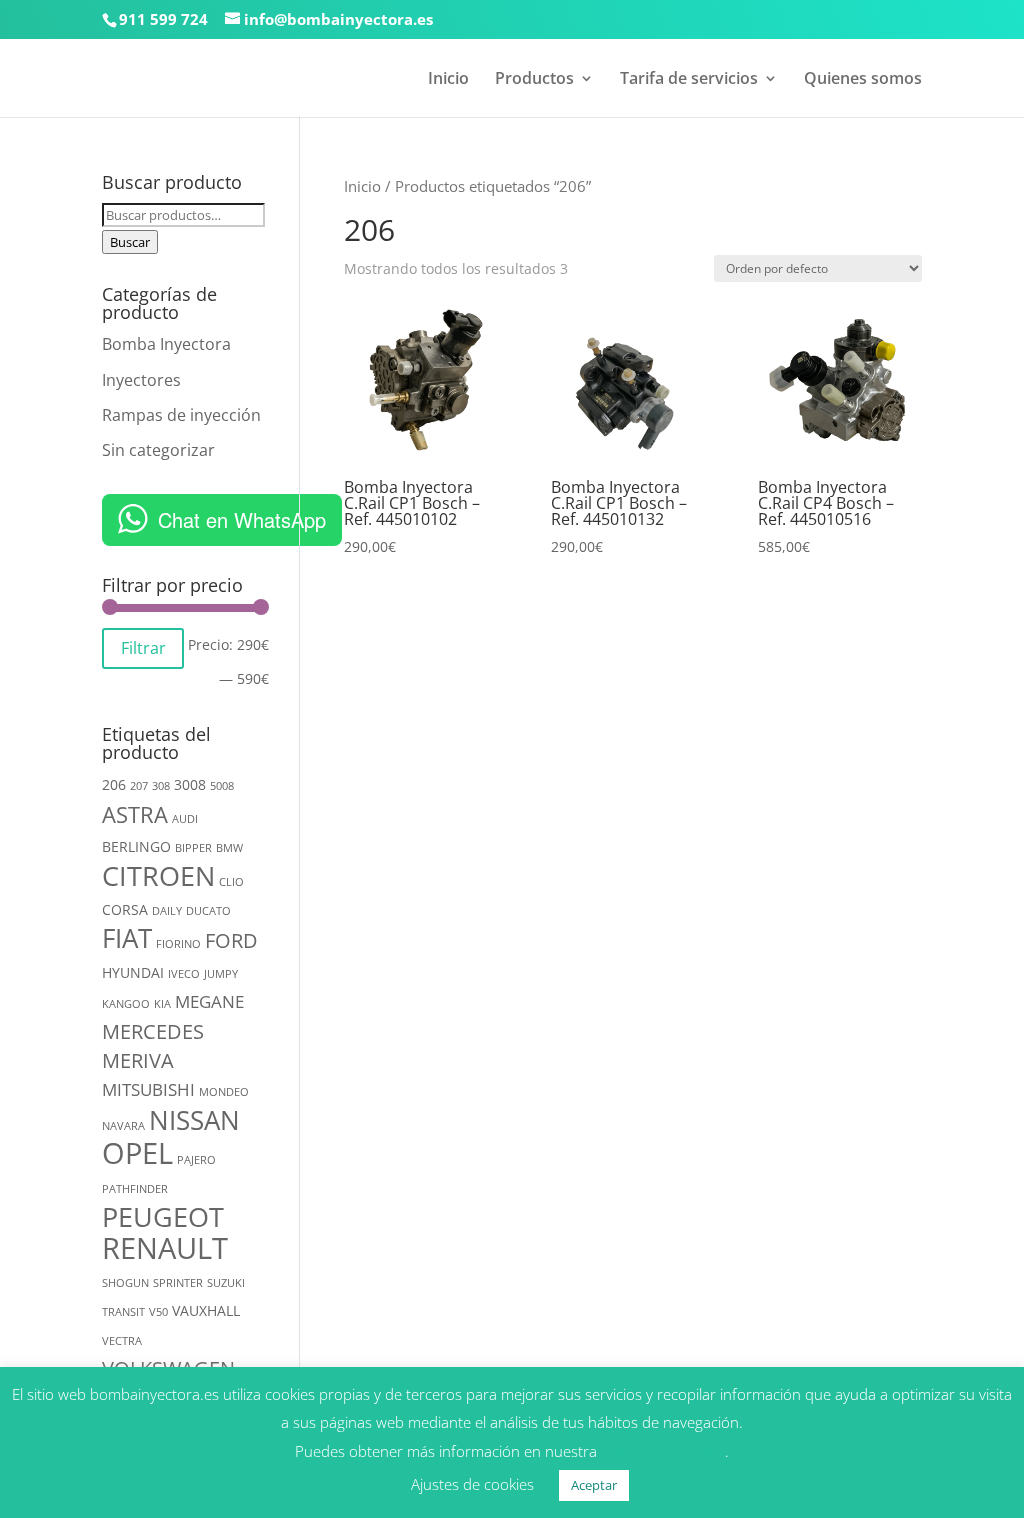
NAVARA (123, 1126)
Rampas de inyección (181, 415)
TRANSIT (123, 1312)
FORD (231, 940)
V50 (158, 1312)
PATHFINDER (135, 1189)
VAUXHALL (206, 1310)
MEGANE (209, 1001)
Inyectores (141, 380)
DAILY (167, 911)
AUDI (185, 819)
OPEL (137, 1153)
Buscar (130, 242)
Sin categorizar (158, 450)
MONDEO (224, 1092)
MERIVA (138, 1060)
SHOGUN (125, 1283)
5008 (222, 786)
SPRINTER (178, 1283)
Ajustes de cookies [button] (472, 1484)
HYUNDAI (133, 972)
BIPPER (193, 848)
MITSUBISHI (148, 1089)
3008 (190, 784)
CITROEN (158, 875)
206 (114, 784)
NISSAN (194, 1120)
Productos (534, 80)
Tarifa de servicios (689, 80)
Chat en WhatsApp (242, 519)
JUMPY (221, 974)
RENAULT (165, 1248)
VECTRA (122, 1341)
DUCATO (208, 911)
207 (139, 786)
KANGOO (126, 1004)
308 (161, 786)
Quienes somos (863, 80)
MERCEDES (153, 1031)
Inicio (448, 80)
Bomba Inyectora (166, 344)
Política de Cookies (663, 1451)
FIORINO (178, 944)
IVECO (184, 974)
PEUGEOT (163, 1216)
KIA (162, 1004)
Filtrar (143, 648)
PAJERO (196, 1160)
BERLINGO (136, 846)
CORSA (125, 909)
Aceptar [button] (594, 1485)
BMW (229, 848)
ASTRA (135, 814)
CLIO (231, 882)
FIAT (127, 938)
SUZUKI (226, 1283)
